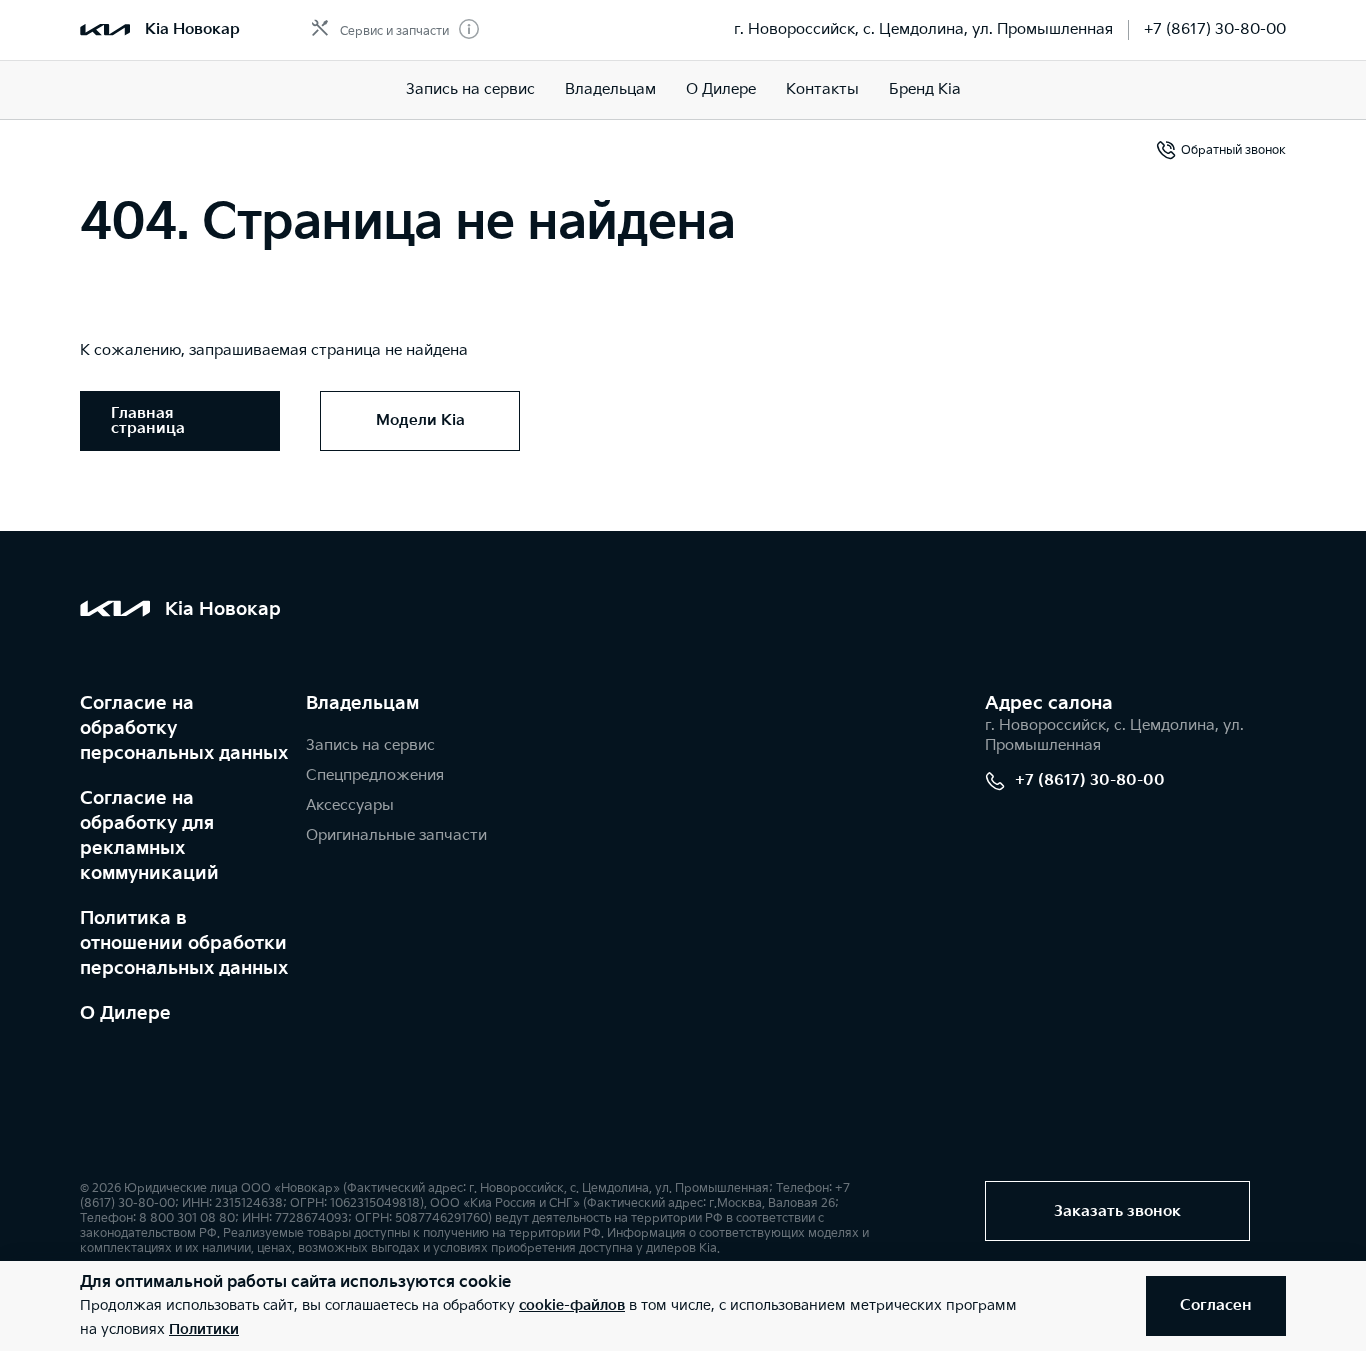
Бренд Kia (925, 89)
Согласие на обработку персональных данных (184, 728)
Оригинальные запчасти (396, 835)
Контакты (822, 89)
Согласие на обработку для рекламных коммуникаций (149, 836)
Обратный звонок (1233, 150)
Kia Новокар (192, 29)
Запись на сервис (470, 89)
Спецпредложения (375, 775)
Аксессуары (350, 805)
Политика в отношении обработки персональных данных (184, 943)
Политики (204, 1329)
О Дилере (125, 1013)
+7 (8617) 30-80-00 (1215, 29)
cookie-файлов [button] (572, 1305)
